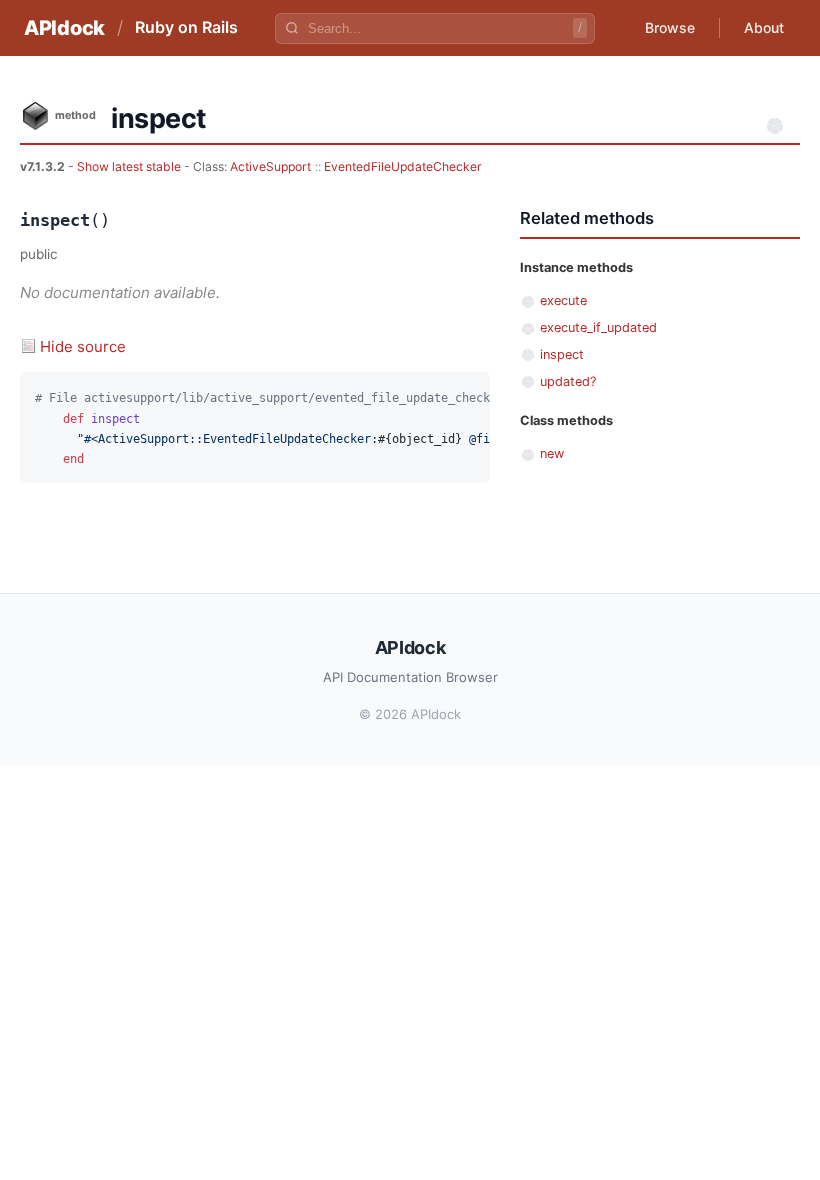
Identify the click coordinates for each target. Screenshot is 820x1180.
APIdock (64, 28)
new (552, 453)
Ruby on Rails (186, 27)
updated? (568, 381)
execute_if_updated (598, 327)
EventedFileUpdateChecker (403, 166)
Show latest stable (130, 166)
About (764, 27)
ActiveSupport (270, 166)
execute (563, 300)
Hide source (83, 346)
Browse (670, 27)
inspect (562, 354)
